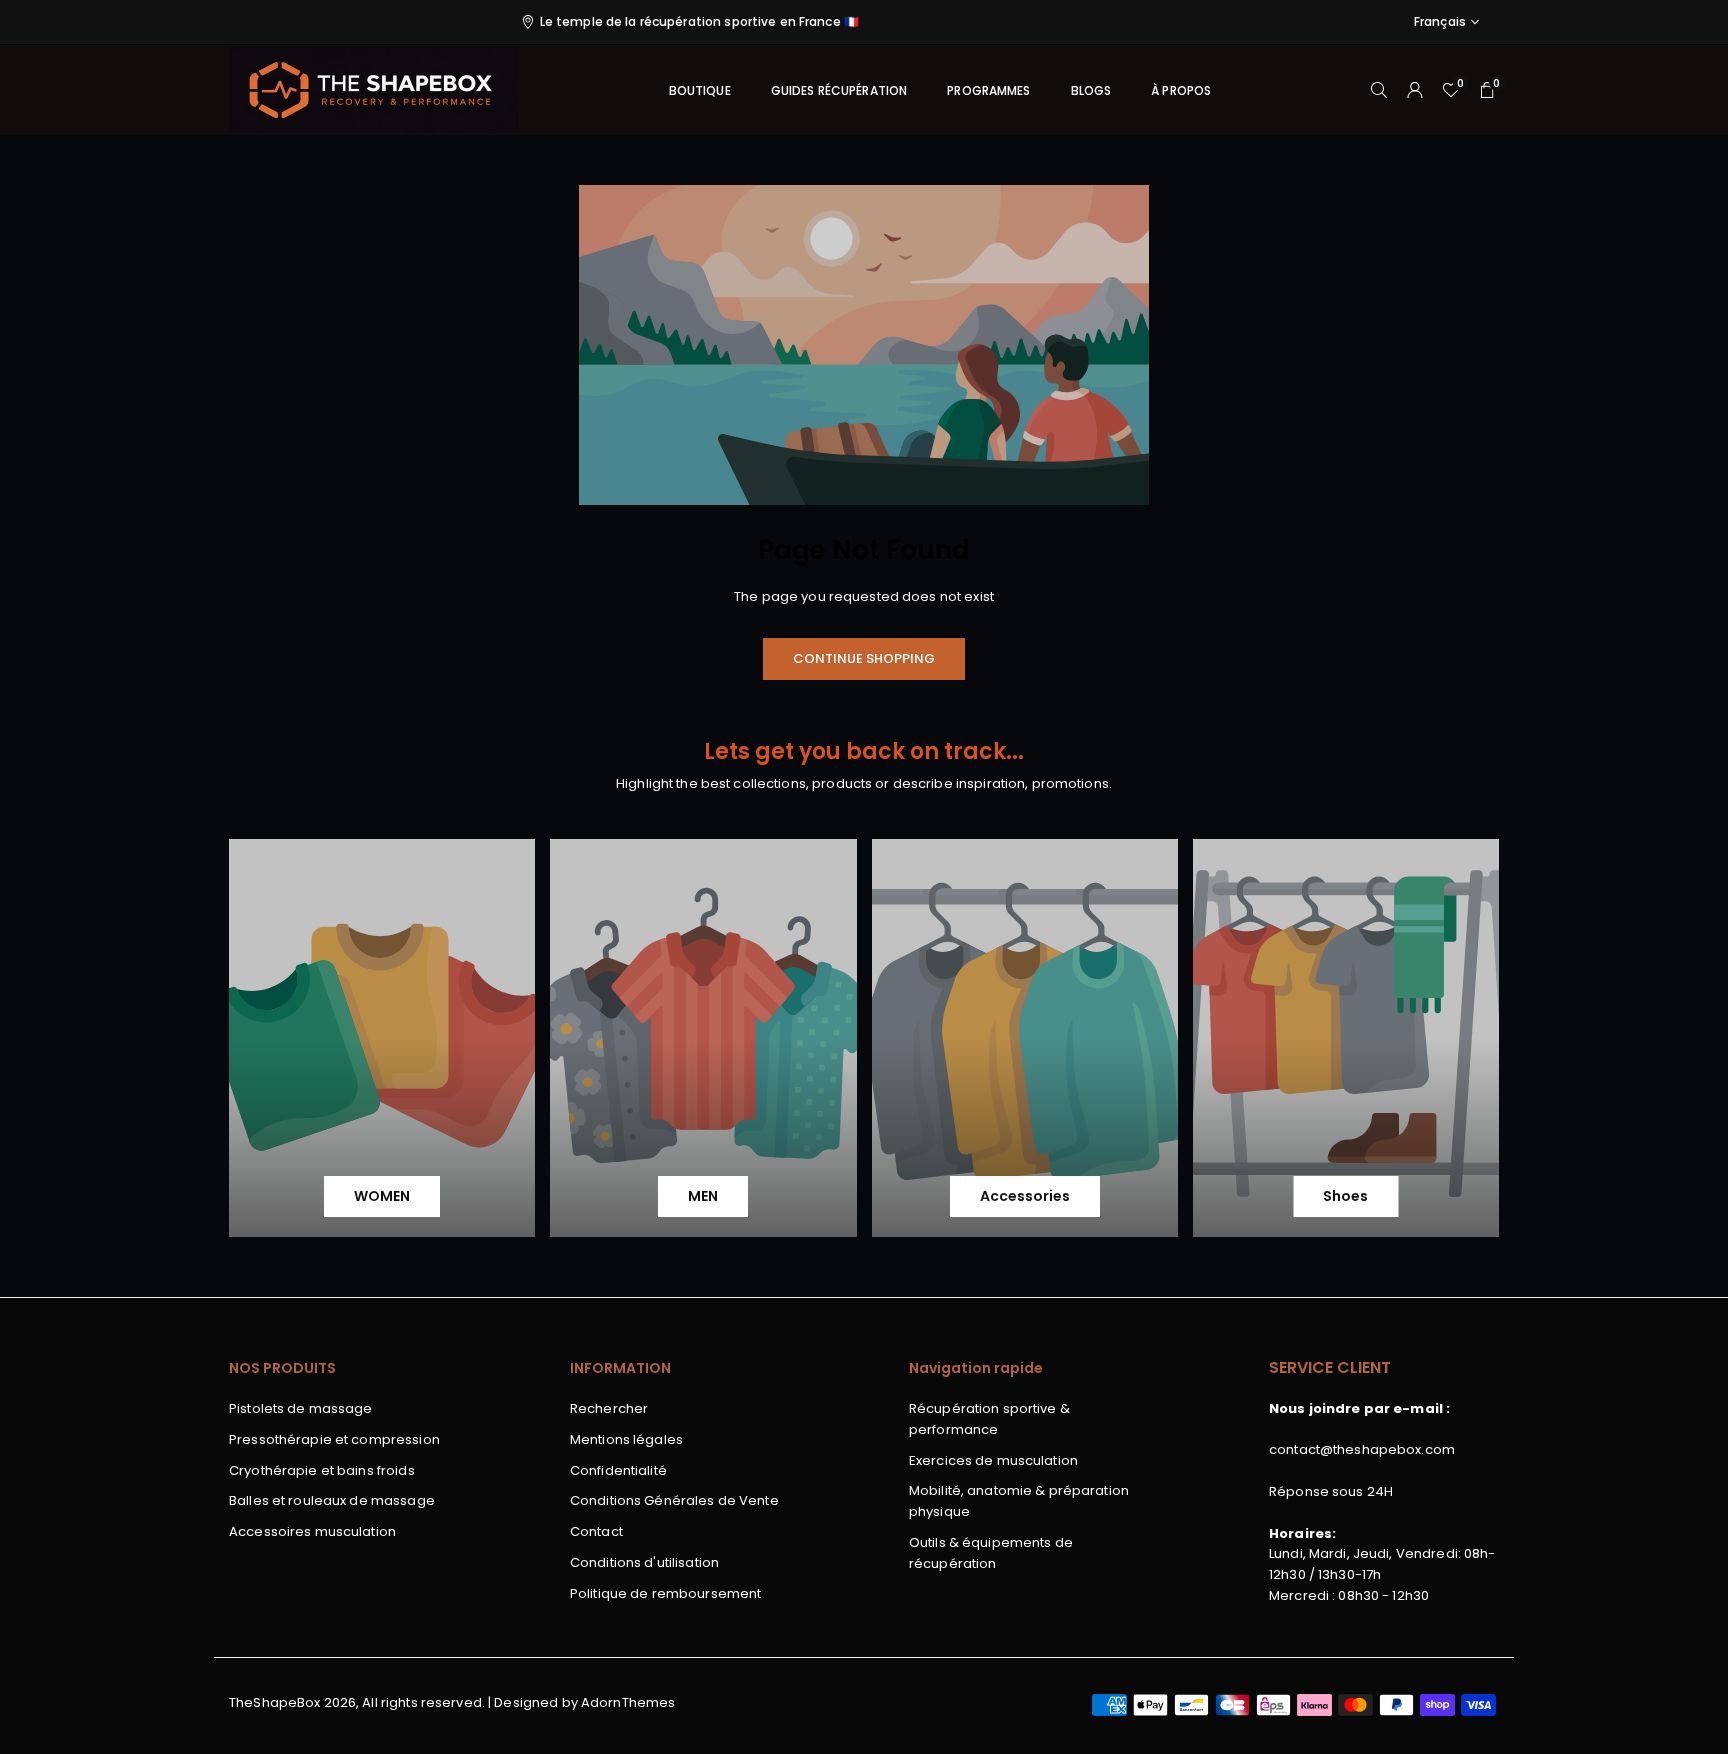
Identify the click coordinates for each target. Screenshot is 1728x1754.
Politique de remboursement (665, 1593)
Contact (596, 1531)
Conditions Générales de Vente (674, 1500)
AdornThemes (628, 1702)
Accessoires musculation (312, 1531)
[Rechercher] (1379, 90)
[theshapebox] (374, 88)
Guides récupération (839, 90)
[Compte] (1415, 90)
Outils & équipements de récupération (991, 1553)
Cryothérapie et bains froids (322, 1470)
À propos (1181, 90)
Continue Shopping (864, 658)
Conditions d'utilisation (644, 1562)
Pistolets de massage (301, 1408)
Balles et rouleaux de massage (332, 1500)
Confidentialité (618, 1470)
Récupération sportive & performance (989, 1419)
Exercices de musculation (993, 1460)
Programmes (988, 90)
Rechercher (609, 1408)
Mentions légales (626, 1439)
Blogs (1091, 90)
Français (1440, 22)
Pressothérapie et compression (334, 1439)
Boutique (700, 90)
